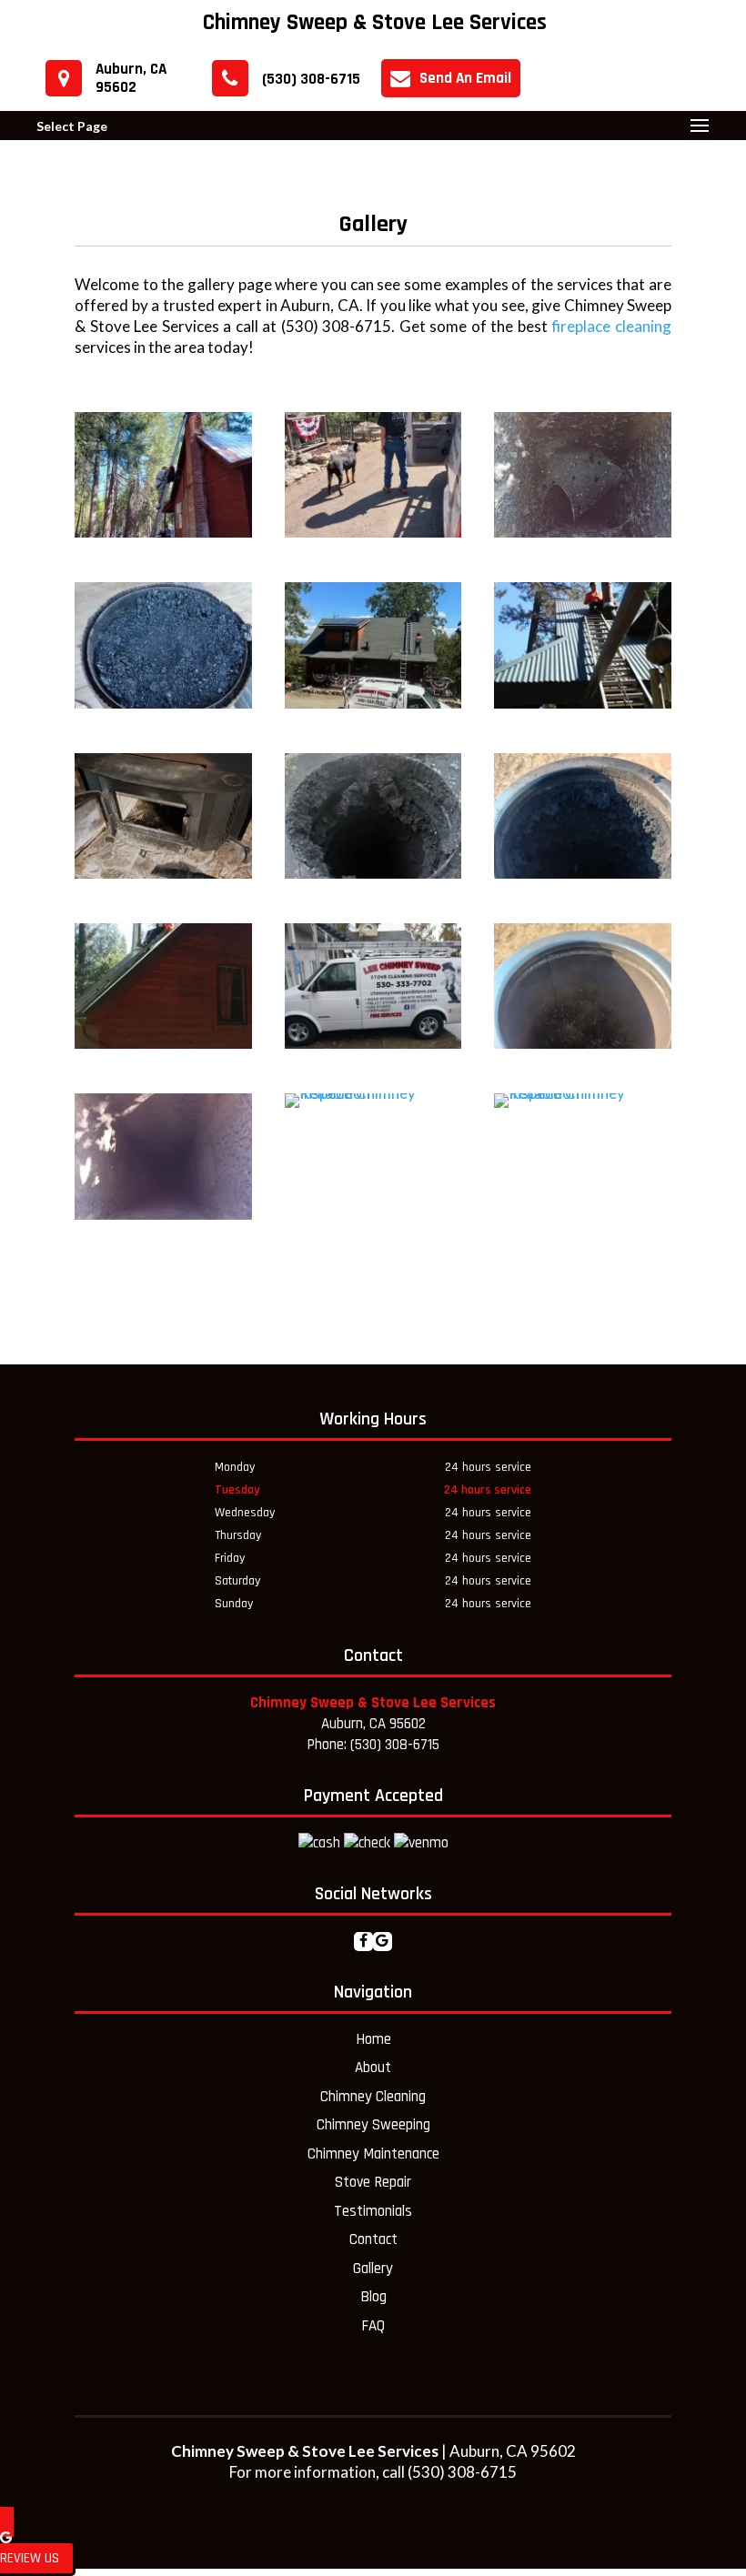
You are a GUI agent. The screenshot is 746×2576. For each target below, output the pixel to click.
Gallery (373, 2269)
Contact (373, 2239)
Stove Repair (373, 2182)
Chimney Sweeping (373, 2125)
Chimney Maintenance (373, 2154)
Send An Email (465, 78)
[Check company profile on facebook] (363, 1942)
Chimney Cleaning (373, 2097)
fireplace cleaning (611, 326)
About (373, 2068)
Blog (373, 2297)
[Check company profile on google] (383, 1942)
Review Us (30, 2558)
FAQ (373, 2326)
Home (373, 2039)
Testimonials (373, 2211)
